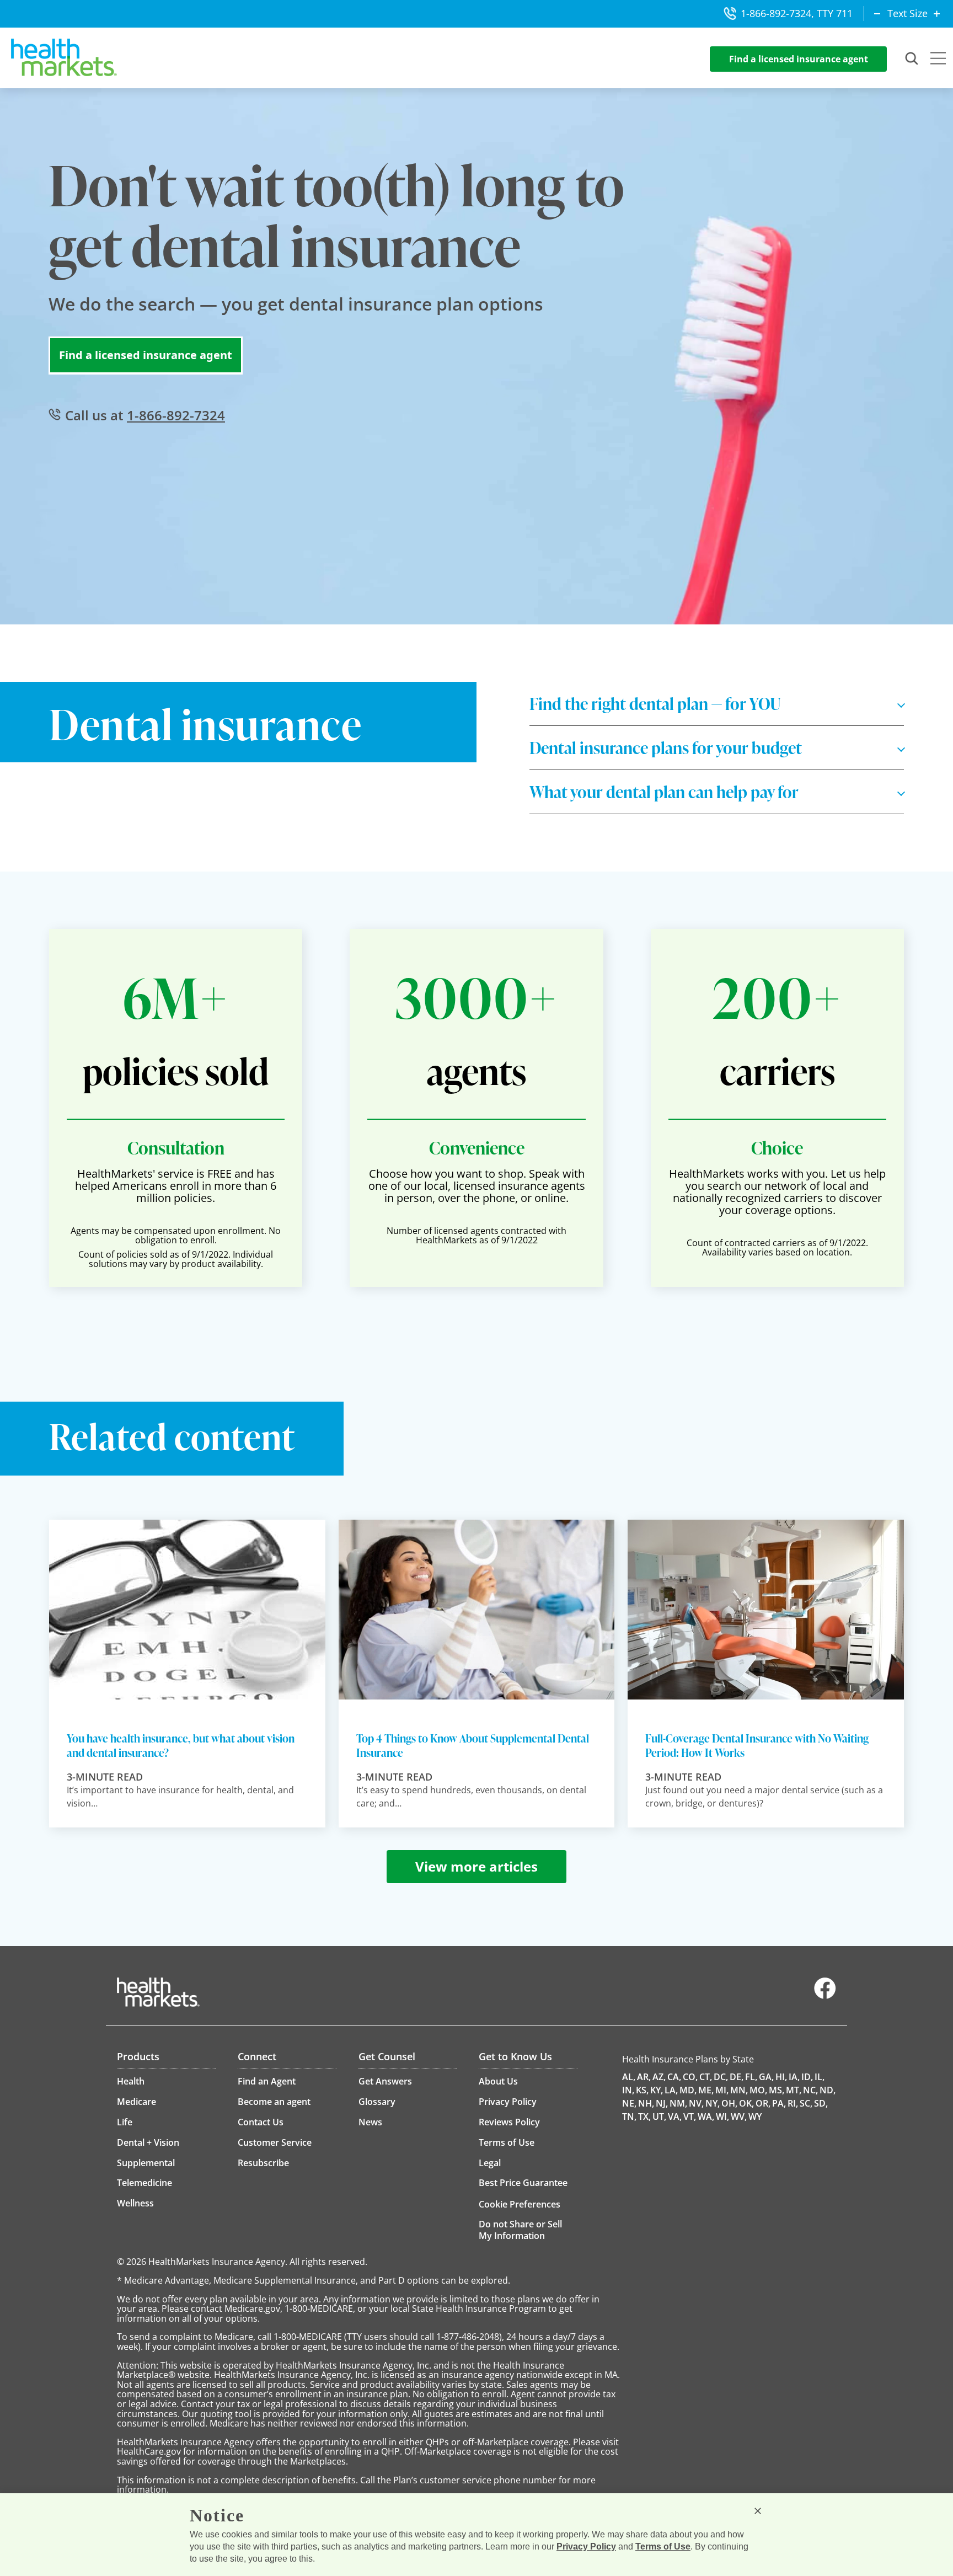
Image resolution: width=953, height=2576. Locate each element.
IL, (820, 2077)
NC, (810, 2090)
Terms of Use (663, 2546)
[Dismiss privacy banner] (758, 2511)
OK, (746, 2103)
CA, (674, 2077)
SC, (806, 2103)
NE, (629, 2103)
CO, (690, 2077)
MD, (688, 2090)
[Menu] (938, 60)
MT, (794, 2090)
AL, (629, 2077)
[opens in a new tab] (825, 1996)
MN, (739, 2090)
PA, (779, 2103)
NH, (646, 2103)
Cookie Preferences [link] (520, 2204)
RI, (793, 2103)
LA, (671, 2090)
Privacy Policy (586, 2546)
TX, (644, 2117)
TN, (629, 2117)
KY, (657, 2090)
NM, (678, 2103)
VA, (675, 2117)
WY (755, 2117)
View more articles (476, 1866)
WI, (722, 2117)
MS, (777, 2090)
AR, (644, 2077)
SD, (821, 2103)
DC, (721, 2077)
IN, (628, 2090)
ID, (807, 2077)
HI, (781, 2077)
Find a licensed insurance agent (146, 355)
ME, (706, 2090)
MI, (722, 2090)
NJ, (662, 2103)
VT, (690, 2117)
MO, (758, 2090)
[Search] (912, 59)
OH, (729, 2103)
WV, (739, 2117)
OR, (763, 2103)
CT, (706, 2077)
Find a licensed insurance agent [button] (799, 59)
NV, (696, 2103)
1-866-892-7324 (176, 415)
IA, (794, 2077)
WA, (706, 2117)
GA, (766, 2077)
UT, (659, 2117)
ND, (828, 2090)
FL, (751, 2077)
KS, (642, 2090)
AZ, (659, 2077)
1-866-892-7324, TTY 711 (797, 13)
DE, (737, 2077)
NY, (713, 2103)
